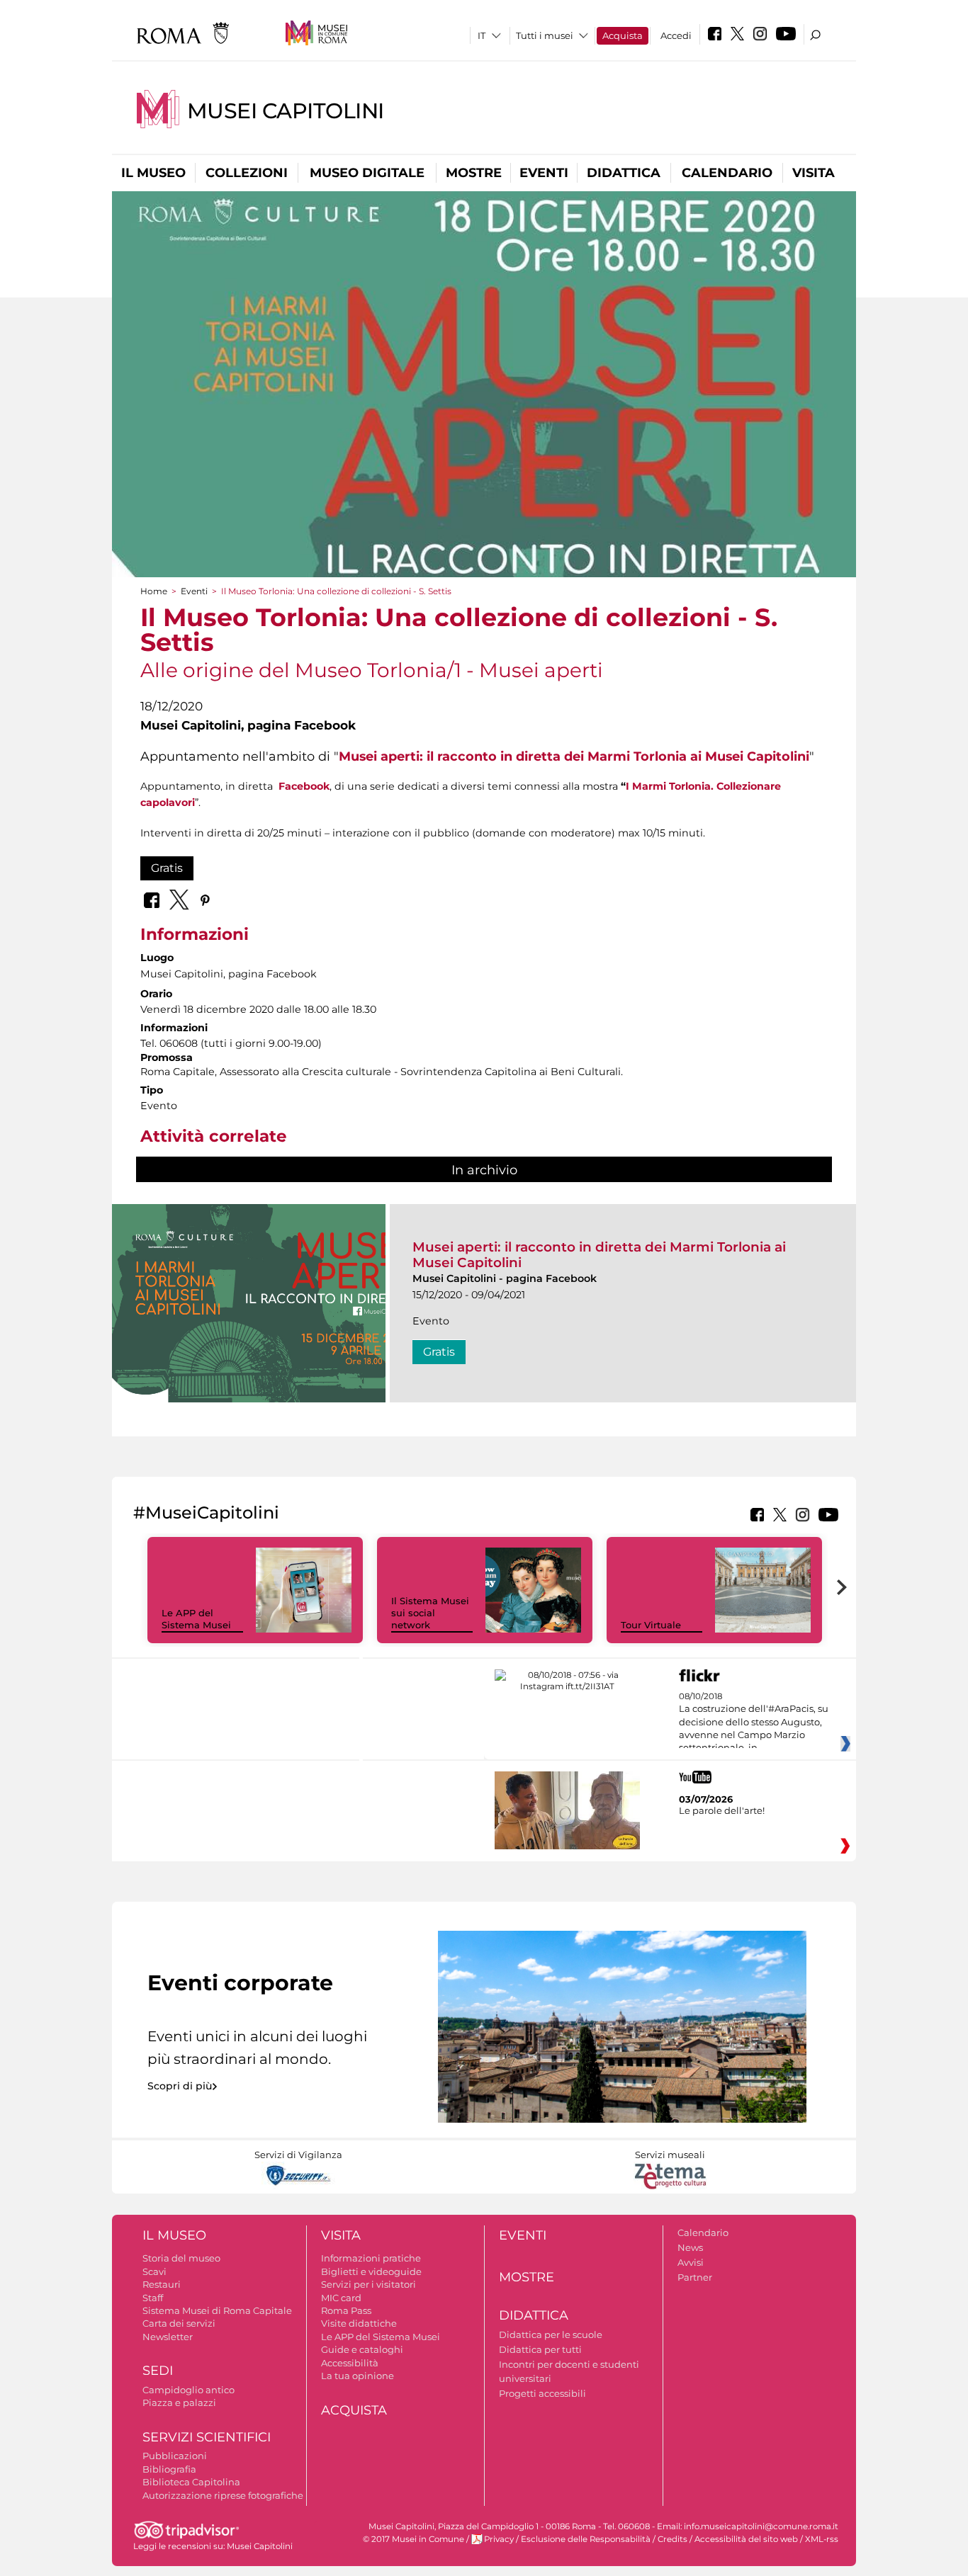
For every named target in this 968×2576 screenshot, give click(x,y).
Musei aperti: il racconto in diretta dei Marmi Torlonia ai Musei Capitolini (574, 756)
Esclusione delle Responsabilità (586, 2539)
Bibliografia (169, 2469)
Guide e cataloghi (362, 2349)
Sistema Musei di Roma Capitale (217, 2310)
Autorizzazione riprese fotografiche (223, 2495)
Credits (672, 2539)
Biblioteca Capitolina (191, 2482)
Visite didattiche (359, 2323)
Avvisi (691, 2262)
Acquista (623, 35)
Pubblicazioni (175, 2456)
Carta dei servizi (179, 2323)
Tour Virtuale (651, 1625)
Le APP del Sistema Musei (196, 1619)
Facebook (304, 786)
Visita (814, 173)
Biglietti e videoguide (371, 2271)
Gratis (167, 868)
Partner (695, 2277)
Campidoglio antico (188, 2390)
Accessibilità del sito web (746, 2539)
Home (154, 591)
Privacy (499, 2539)
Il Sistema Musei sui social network (430, 1613)
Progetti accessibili (542, 2393)
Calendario (727, 173)
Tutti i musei (545, 35)
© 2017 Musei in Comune (413, 2539)
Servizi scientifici (207, 2437)
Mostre (474, 173)
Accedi (676, 35)
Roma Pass (346, 2310)
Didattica (624, 173)
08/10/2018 (754, 1723)
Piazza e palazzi (179, 2402)
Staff (153, 2298)
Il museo (153, 173)
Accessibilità (350, 2363)
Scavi (154, 2271)
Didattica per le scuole (551, 2334)
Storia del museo (181, 2258)
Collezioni (247, 173)
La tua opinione (358, 2376)
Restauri (162, 2284)
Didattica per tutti (540, 2349)
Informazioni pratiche (371, 2258)
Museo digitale (367, 173)
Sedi (158, 2371)
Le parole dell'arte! (722, 1810)
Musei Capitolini (286, 111)
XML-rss (822, 2539)
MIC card (341, 2298)
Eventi (544, 173)
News (690, 2247)
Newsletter (168, 2337)
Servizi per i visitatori (368, 2284)
